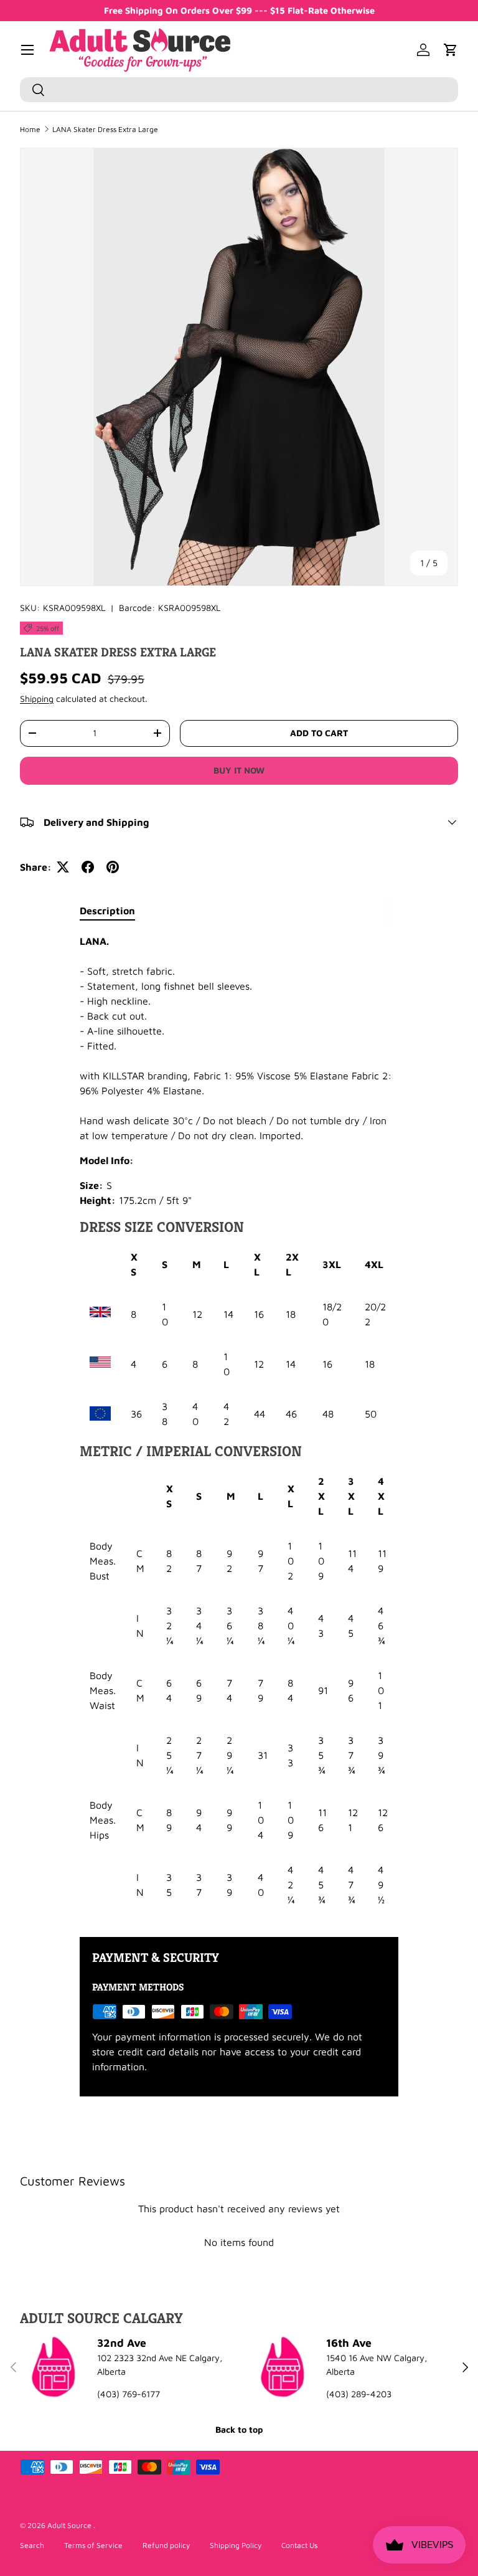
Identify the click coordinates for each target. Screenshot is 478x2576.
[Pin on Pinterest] (113, 867)
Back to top (239, 2429)
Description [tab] (107, 911)
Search (32, 2545)
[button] (451, 50)
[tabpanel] (239, 1425)
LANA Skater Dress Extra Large (105, 130)
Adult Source (70, 2525)
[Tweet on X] (63, 867)
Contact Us (299, 2545)
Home (30, 130)
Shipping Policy (236, 2545)
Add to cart (319, 733)
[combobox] (239, 90)
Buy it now (239, 770)
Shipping (37, 698)
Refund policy (166, 2545)
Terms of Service (93, 2545)
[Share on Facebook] (88, 867)
